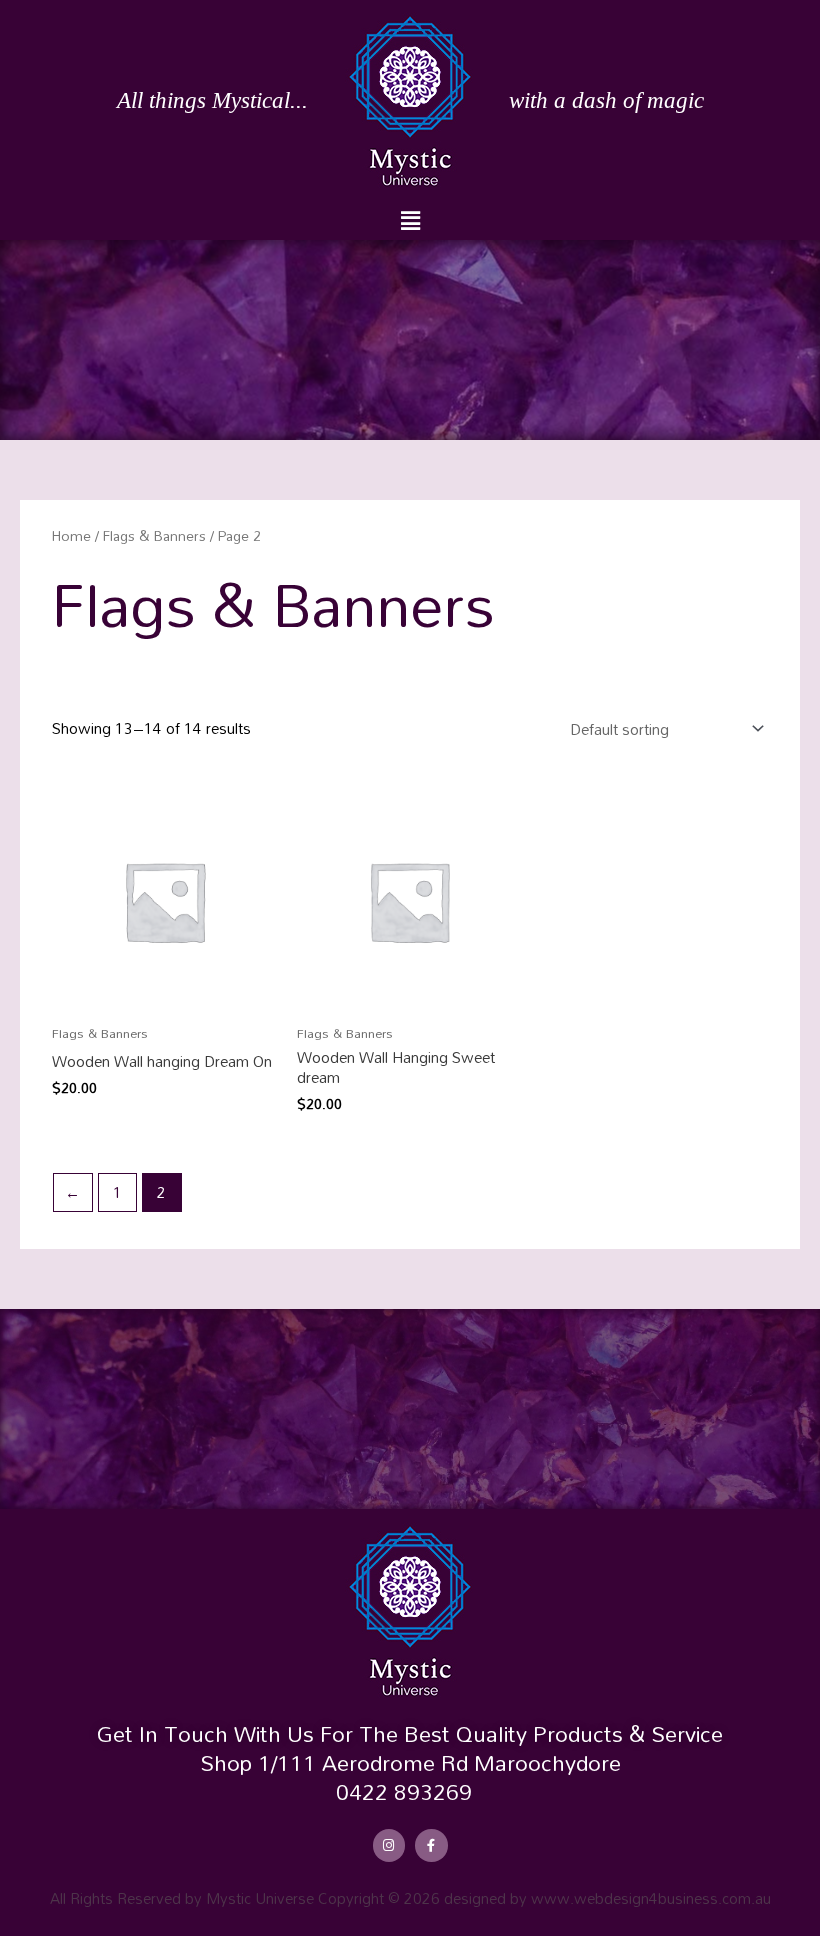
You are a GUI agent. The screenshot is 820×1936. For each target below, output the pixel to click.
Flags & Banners (154, 535)
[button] (410, 220)
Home (71, 535)
